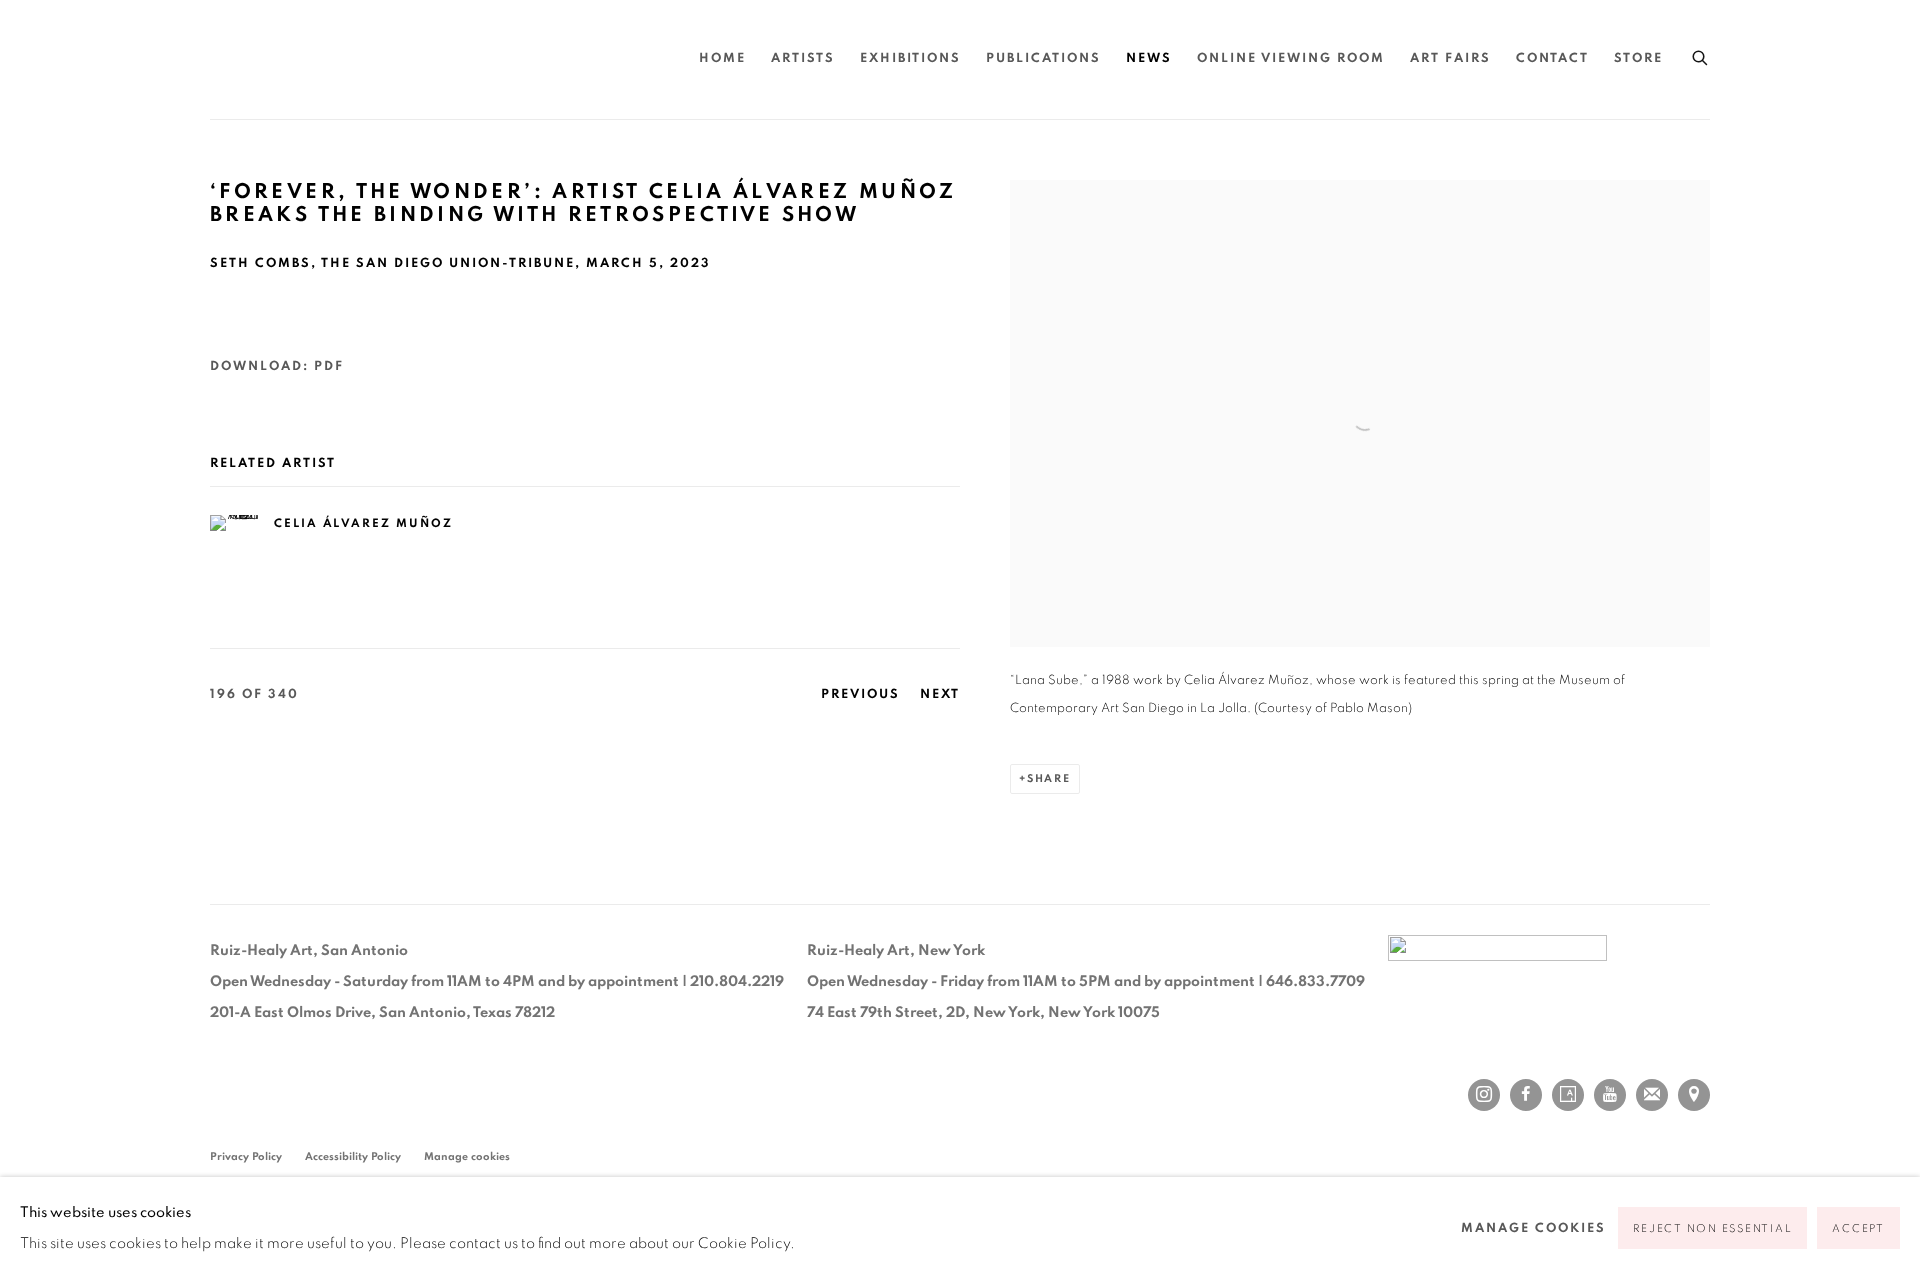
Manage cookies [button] (467, 1156)
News (1149, 58)
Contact (1552, 58)
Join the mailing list (1652, 1095)
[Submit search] (1701, 55)
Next (940, 694)
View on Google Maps (1694, 1095)
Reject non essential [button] (1712, 1228)
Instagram (1484, 1095)
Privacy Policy (246, 1156)
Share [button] (1049, 778)
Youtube (1610, 1095)
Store (1638, 58)
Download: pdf (277, 366)
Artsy (1568, 1095)
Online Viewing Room (1291, 58)
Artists (803, 58)
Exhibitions (910, 58)
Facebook (1526, 1095)
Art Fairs (1450, 58)
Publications (1043, 58)
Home (722, 58)
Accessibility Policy (353, 1156)
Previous (860, 694)
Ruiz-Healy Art (400, 59)
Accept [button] (1858, 1228)
